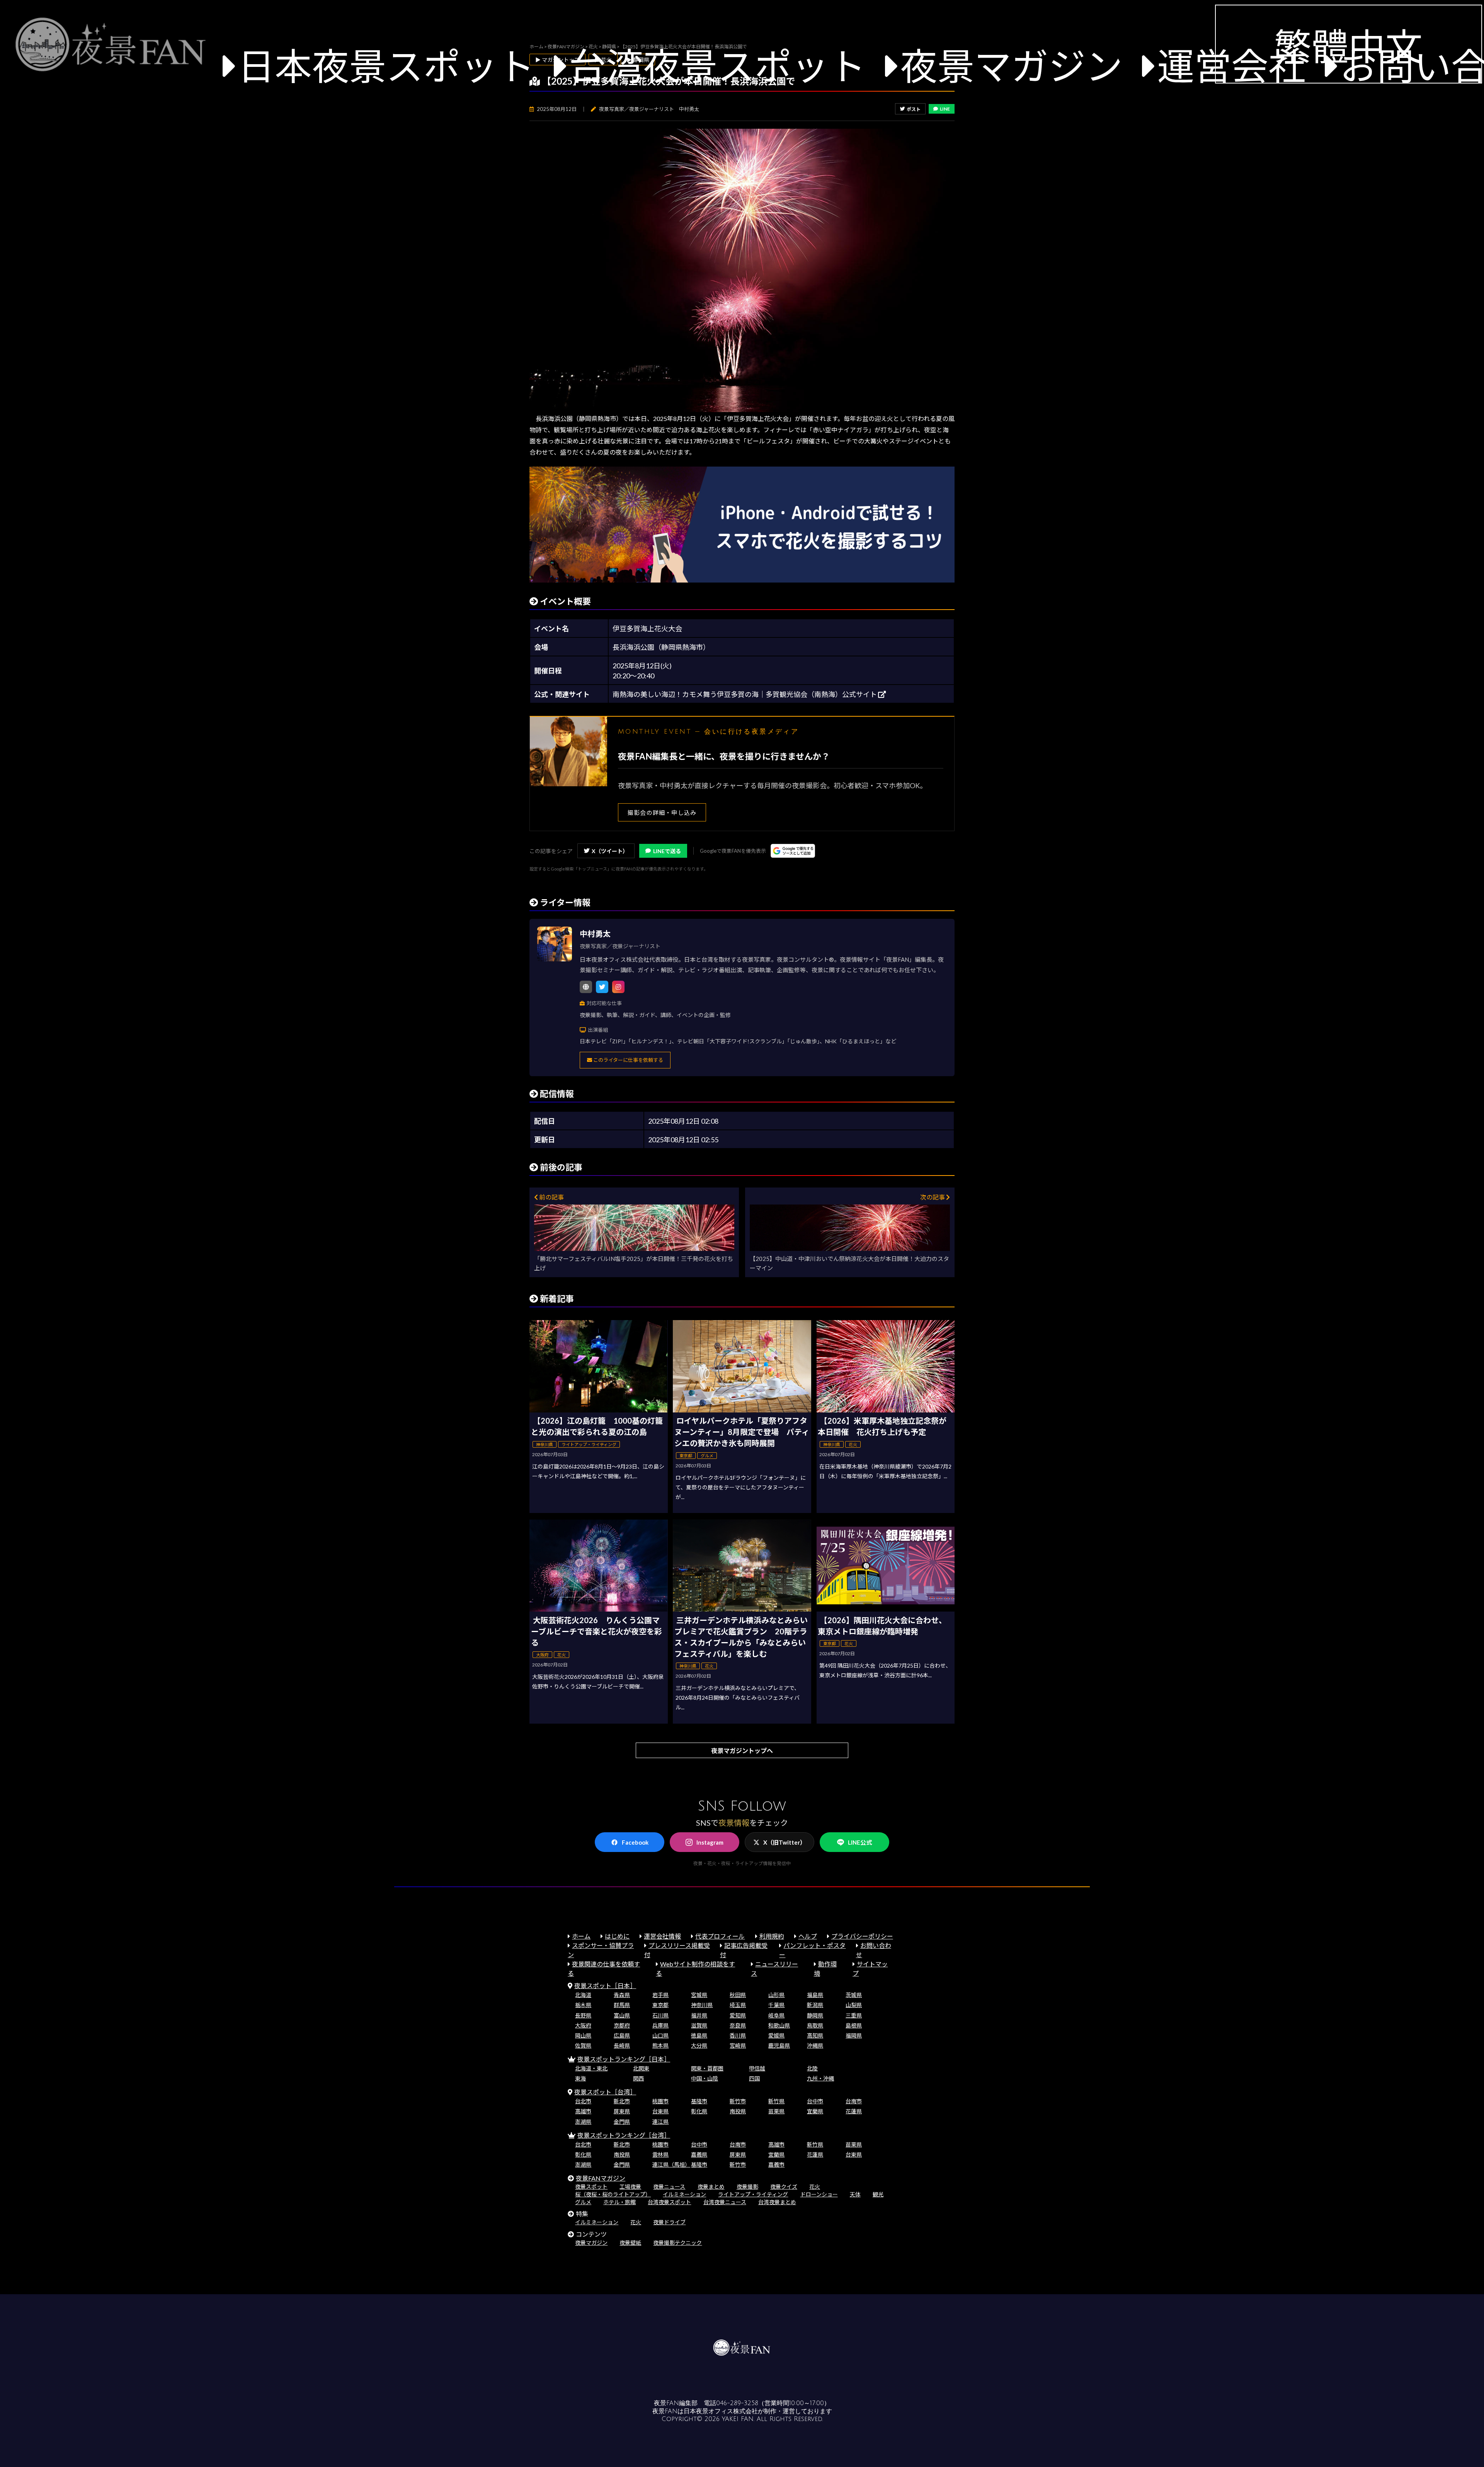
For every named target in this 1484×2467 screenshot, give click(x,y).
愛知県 (738, 2015)
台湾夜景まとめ (777, 2202)
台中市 (815, 2101)
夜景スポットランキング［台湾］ (624, 2135)
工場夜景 (630, 2187)
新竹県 (776, 2101)
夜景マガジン (1011, 66)
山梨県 (854, 2005)
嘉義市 (776, 2165)
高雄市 (583, 2111)
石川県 (660, 2015)
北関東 (641, 2068)
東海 (580, 2078)
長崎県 (622, 2045)
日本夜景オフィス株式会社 (721, 2411)
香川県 (738, 2035)
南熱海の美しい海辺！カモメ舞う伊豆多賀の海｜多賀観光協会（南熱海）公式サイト (745, 694)
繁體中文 (1348, 46)
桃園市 (660, 2101)
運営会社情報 (662, 1936)
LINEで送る (667, 851)
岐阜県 (776, 2015)
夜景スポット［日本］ (605, 1986)
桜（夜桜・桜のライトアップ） (613, 2194)
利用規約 (772, 1936)
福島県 (815, 1995)
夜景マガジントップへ (742, 1751)
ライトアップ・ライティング (753, 2194)
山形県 (776, 1995)
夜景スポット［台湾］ (605, 2092)
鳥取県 (815, 2025)
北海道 (583, 1995)
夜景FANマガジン (601, 2178)
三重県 (854, 2015)
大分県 (699, 2045)
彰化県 (699, 2111)
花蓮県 (854, 2111)
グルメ (583, 2202)
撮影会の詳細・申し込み (662, 813)
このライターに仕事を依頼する (628, 1060)
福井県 (699, 2015)
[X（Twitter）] (602, 987)
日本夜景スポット (386, 66)
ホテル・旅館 (619, 2202)
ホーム (581, 1936)
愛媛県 (776, 2035)
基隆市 (699, 2101)
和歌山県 (779, 2025)
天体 (855, 2194)
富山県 (622, 2015)
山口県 (660, 2035)
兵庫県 (660, 2025)
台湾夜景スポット (717, 66)
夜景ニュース (669, 2187)
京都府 (622, 2025)
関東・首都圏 (707, 2068)
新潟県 (815, 2005)
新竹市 (738, 2101)
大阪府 (583, 2025)
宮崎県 (738, 2045)
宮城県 (699, 1995)
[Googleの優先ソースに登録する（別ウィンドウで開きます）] (793, 851)
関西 (638, 2078)
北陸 (812, 2068)
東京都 (660, 2005)
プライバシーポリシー (862, 1936)
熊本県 (660, 2045)
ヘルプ (808, 1936)
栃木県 (583, 2005)
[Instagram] (618, 987)
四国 (754, 2078)
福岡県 (854, 2035)
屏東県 (622, 2111)
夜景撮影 (747, 2187)
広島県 (622, 2035)
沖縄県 (815, 2045)
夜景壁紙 (630, 2243)
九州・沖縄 (820, 2078)
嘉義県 (699, 2154)
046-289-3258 (737, 2403)
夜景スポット (591, 2187)
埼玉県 (738, 2005)
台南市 (854, 2101)
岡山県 (583, 2035)
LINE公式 (860, 1842)
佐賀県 (583, 2045)
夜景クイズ (784, 2187)
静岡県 (815, 2015)
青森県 (622, 1995)
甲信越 (757, 2068)
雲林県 (660, 2154)
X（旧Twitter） (785, 1842)
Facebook (635, 1842)
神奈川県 (702, 2005)
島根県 (854, 2025)
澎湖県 (583, 2122)
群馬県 (622, 2005)
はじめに (617, 1936)
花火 (815, 2187)
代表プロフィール (720, 1936)
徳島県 (699, 2035)
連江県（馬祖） (671, 2165)
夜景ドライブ (669, 2222)
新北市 (622, 2101)
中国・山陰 (705, 2078)
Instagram (710, 1842)
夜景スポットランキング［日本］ (624, 2059)
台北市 (583, 2101)
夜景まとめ (711, 2187)
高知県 (815, 2035)
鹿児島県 (779, 2045)
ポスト (914, 109)
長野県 (583, 2015)
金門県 (622, 2122)
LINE (945, 109)
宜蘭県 (815, 2111)
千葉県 (776, 2005)
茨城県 (854, 1995)
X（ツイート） (610, 851)
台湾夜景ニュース (725, 2202)
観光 (878, 2194)
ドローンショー (819, 2194)
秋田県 (738, 1995)
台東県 (660, 2111)
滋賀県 (699, 2025)
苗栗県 (776, 2111)
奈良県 (738, 2025)
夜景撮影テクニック (677, 2243)
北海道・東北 (591, 2068)
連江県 (660, 2122)
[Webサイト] (586, 987)
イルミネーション (684, 2194)
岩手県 (660, 1995)
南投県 (738, 2111)
